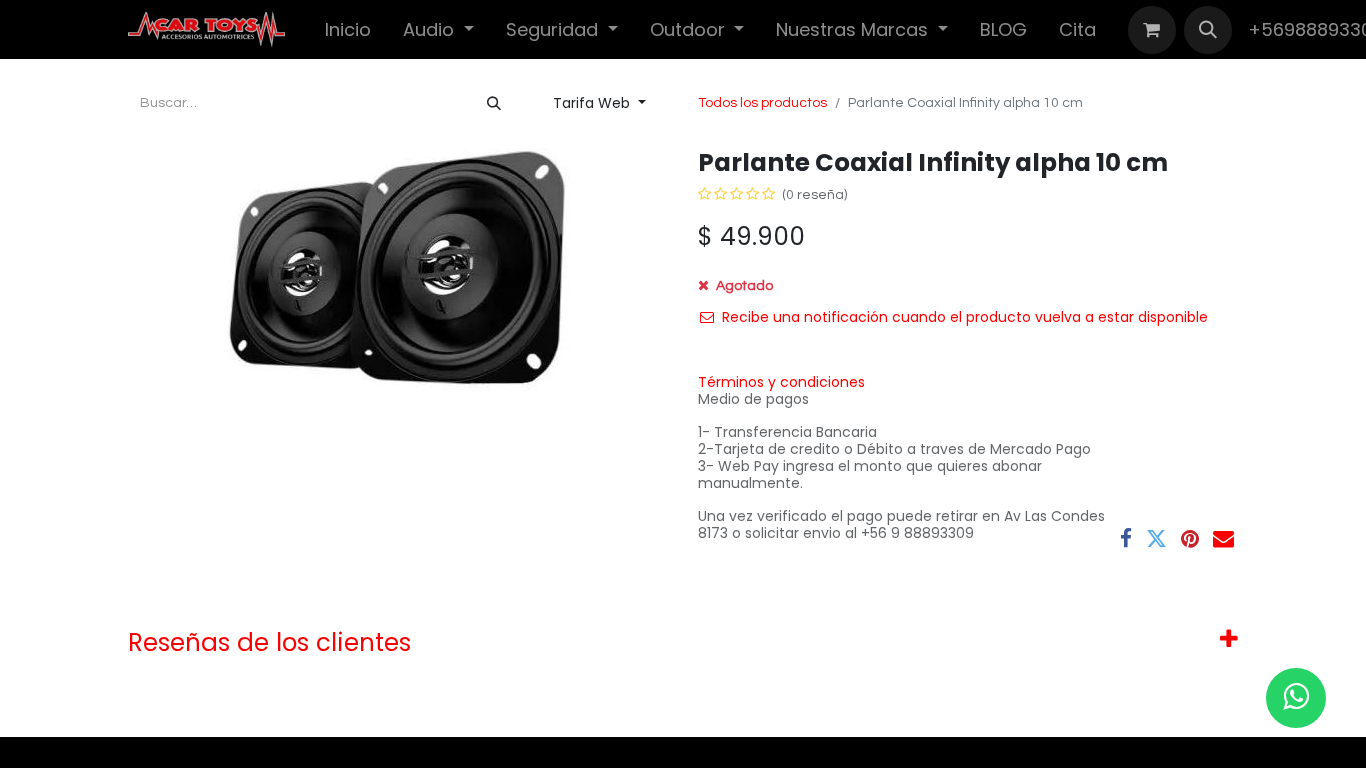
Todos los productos (762, 103)
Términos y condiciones (781, 382)
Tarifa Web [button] (593, 103)
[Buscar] (494, 103)
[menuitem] (348, 29)
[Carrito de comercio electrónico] (1152, 30)
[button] (1208, 30)
